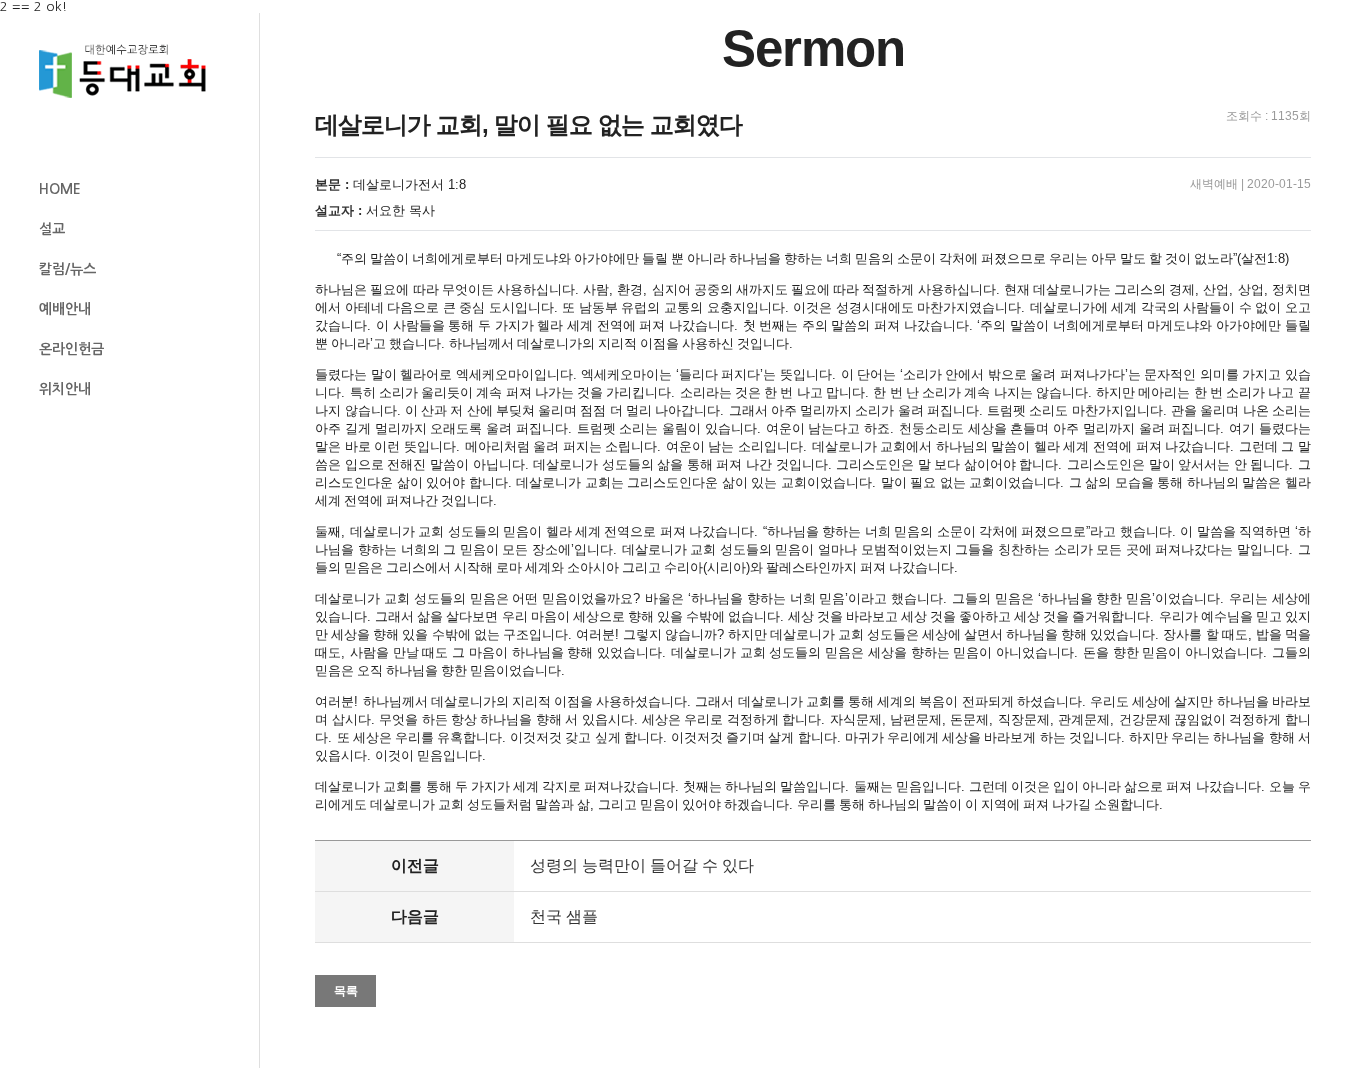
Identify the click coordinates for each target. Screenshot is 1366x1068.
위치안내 (65, 389)
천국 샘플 (564, 916)
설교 (52, 229)
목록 (346, 991)
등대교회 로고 (131, 71)
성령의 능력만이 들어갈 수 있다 (642, 865)
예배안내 (65, 309)
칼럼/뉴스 (67, 269)
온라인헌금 (71, 349)
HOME (60, 189)
